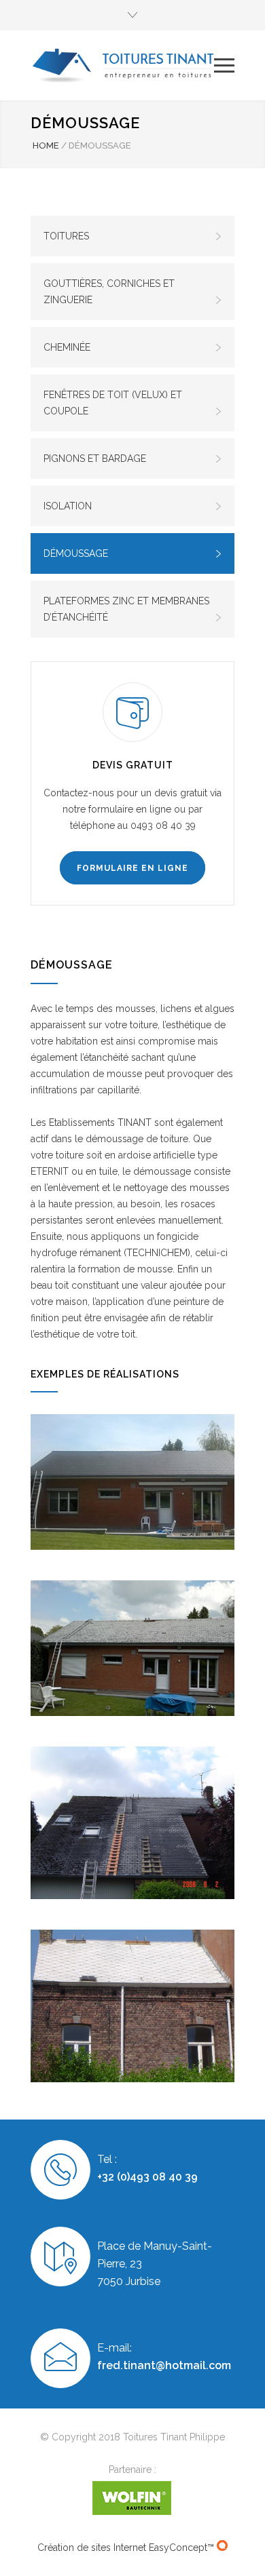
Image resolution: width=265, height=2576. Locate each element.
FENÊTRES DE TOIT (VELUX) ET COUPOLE (113, 403)
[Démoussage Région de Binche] (132, 1823)
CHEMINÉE (67, 347)
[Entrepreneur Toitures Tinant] (122, 65)
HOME (46, 145)
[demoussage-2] (132, 1482)
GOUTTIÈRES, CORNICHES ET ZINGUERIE (109, 292)
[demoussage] (132, 1648)
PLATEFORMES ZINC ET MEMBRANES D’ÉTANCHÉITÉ (126, 609)
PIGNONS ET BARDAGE (95, 458)
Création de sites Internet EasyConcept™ (127, 2548)
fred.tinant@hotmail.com (164, 2365)
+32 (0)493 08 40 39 (147, 2177)
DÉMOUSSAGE (76, 553)
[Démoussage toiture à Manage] (132, 2006)
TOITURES (66, 236)
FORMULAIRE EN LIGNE (132, 868)
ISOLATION (68, 506)
